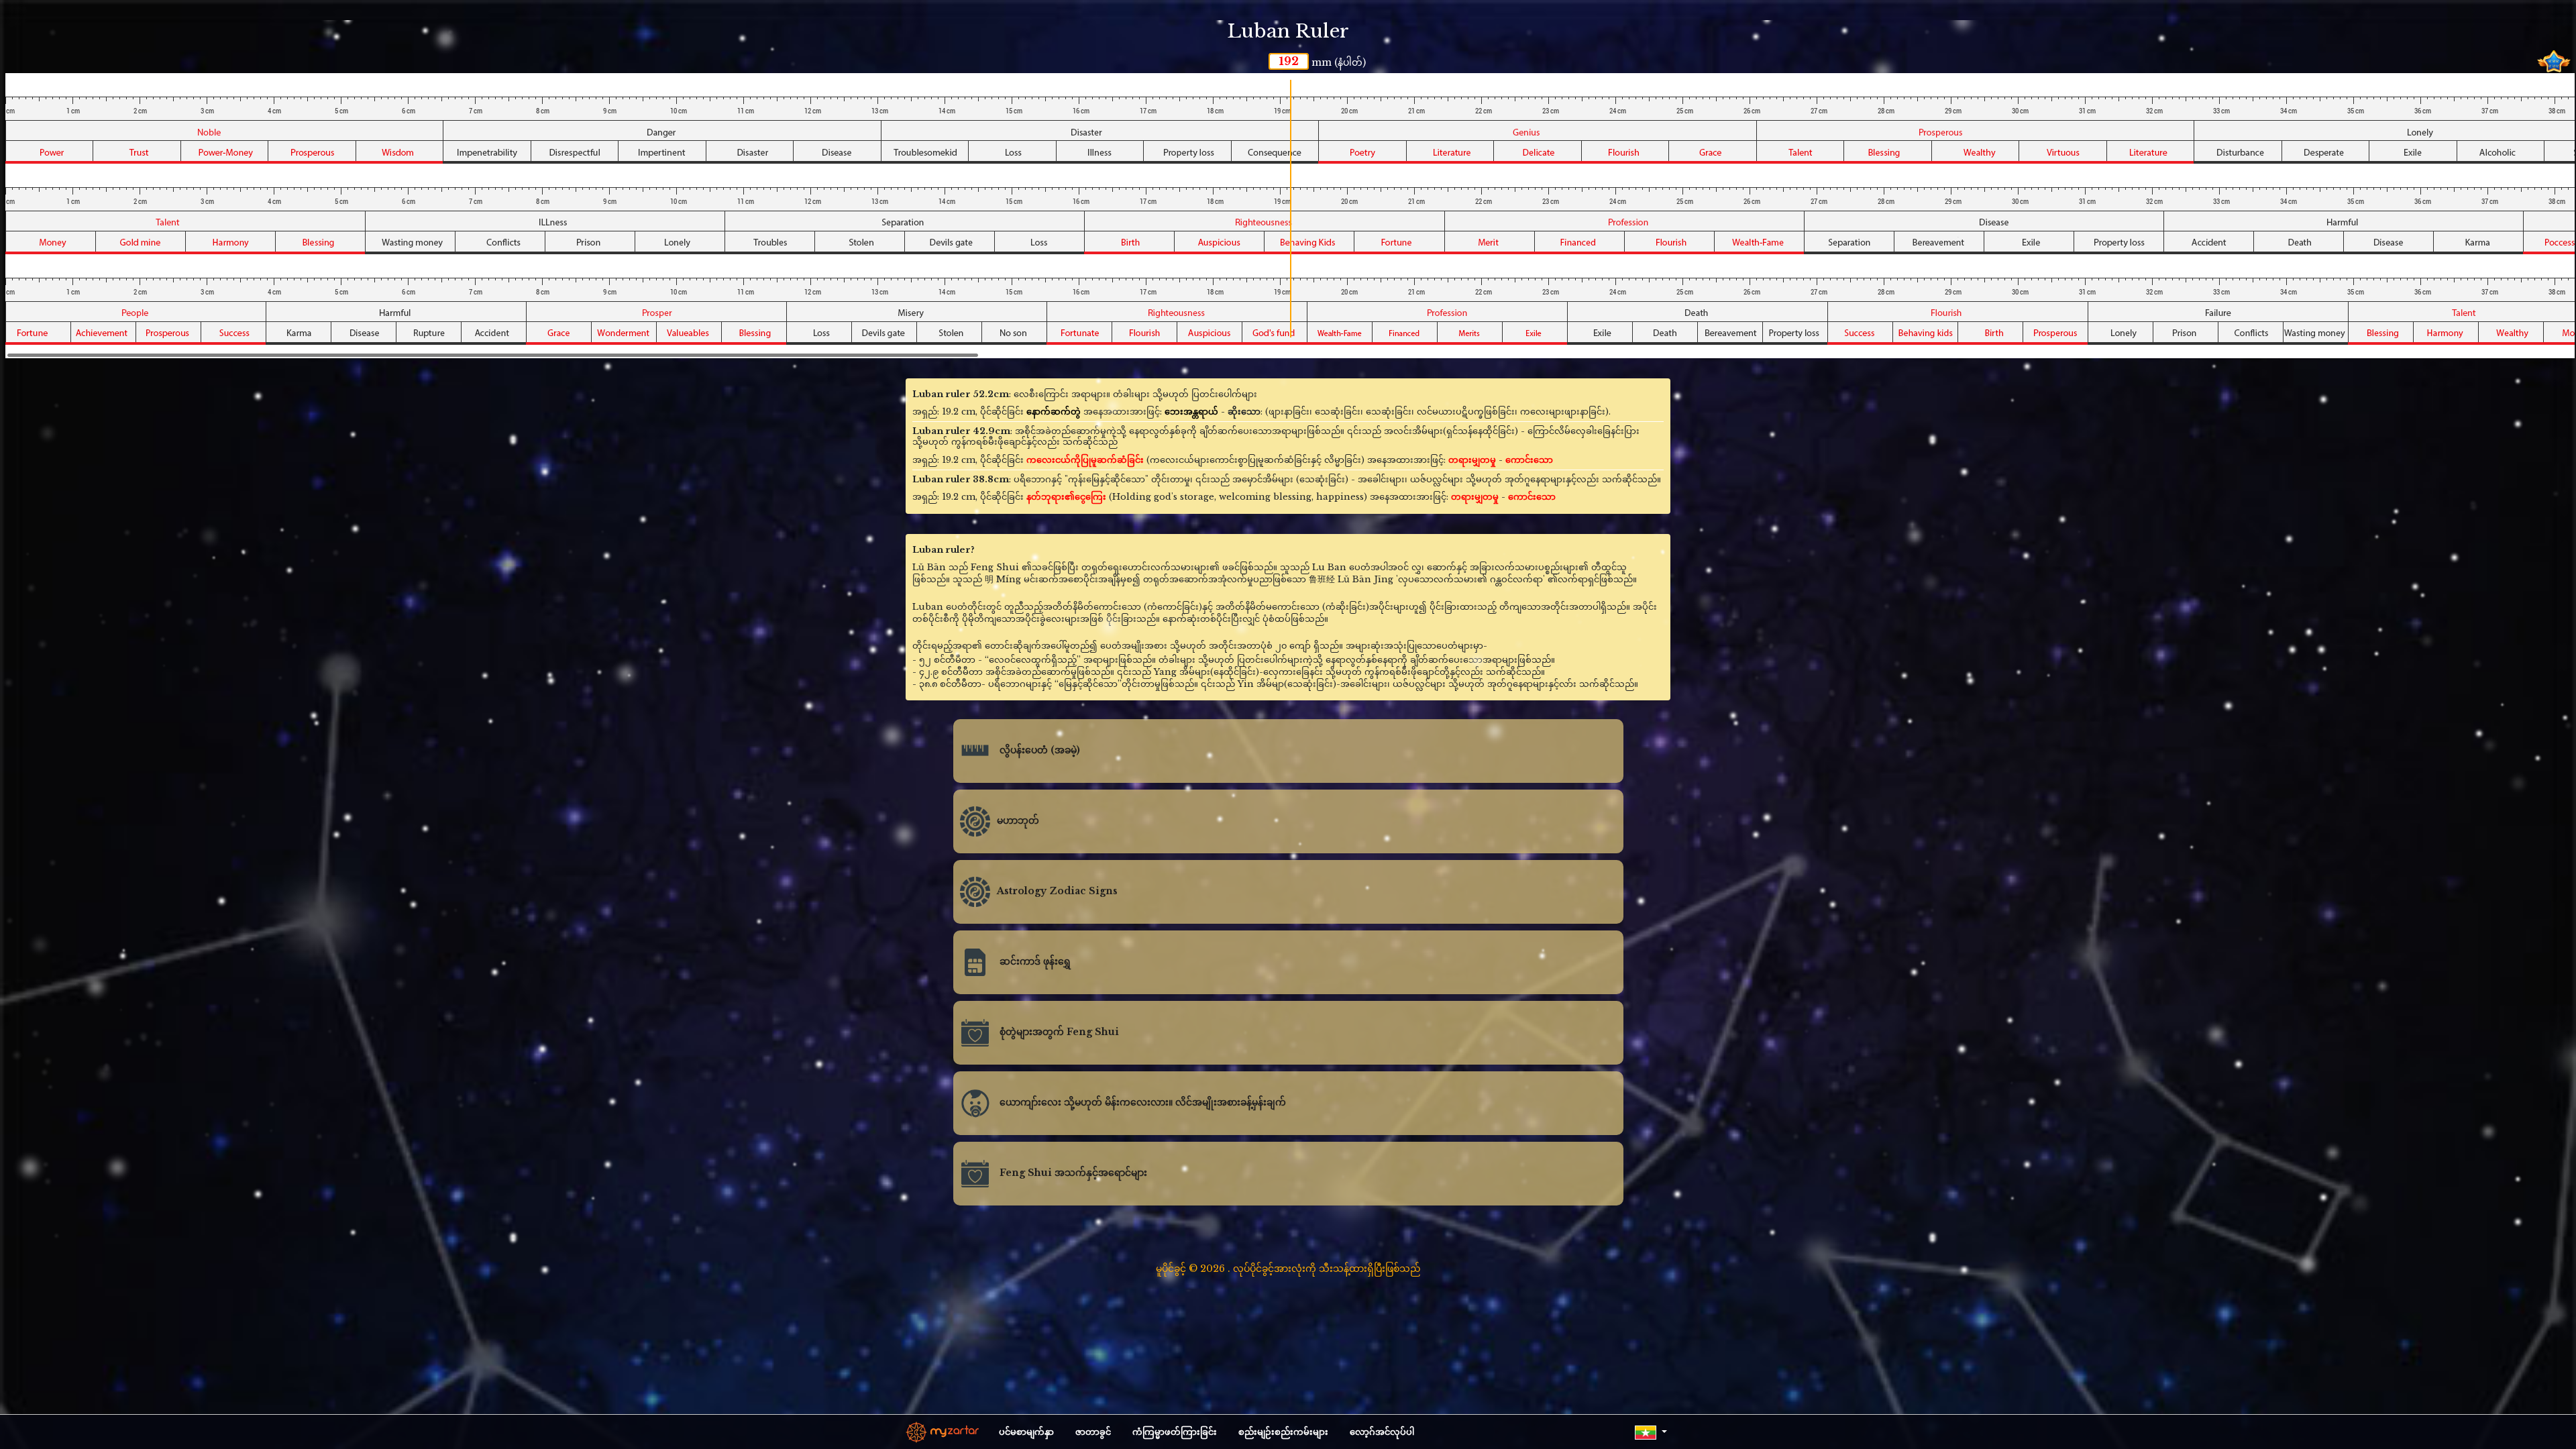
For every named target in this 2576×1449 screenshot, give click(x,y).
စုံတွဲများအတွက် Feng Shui (1058, 1032)
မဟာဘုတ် (1018, 821)
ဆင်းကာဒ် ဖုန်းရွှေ (1034, 962)
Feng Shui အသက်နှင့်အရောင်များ (1072, 1173)
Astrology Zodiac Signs (1057, 892)
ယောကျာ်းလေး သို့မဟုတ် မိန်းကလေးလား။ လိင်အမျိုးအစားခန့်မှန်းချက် (1141, 1103)
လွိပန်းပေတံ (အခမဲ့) (1038, 751)
